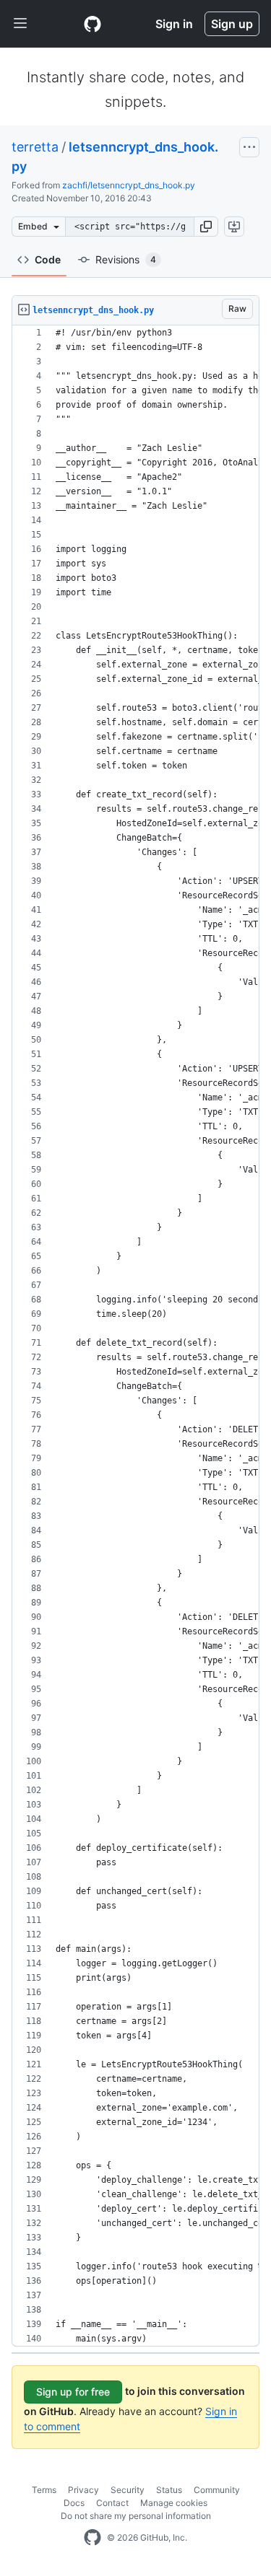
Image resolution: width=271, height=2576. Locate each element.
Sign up (232, 24)
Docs (74, 2503)
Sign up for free (73, 2392)
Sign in (174, 24)
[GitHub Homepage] (93, 2538)
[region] (135, 1336)
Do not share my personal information (136, 2516)
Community (217, 2490)
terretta (35, 147)
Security (128, 2490)
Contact (112, 2503)
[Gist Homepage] (93, 24)
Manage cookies (174, 2503)
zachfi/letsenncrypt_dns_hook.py (129, 185)
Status (169, 2490)
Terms (44, 2490)
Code (48, 259)
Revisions (126, 259)
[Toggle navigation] (20, 24)
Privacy (83, 2490)
